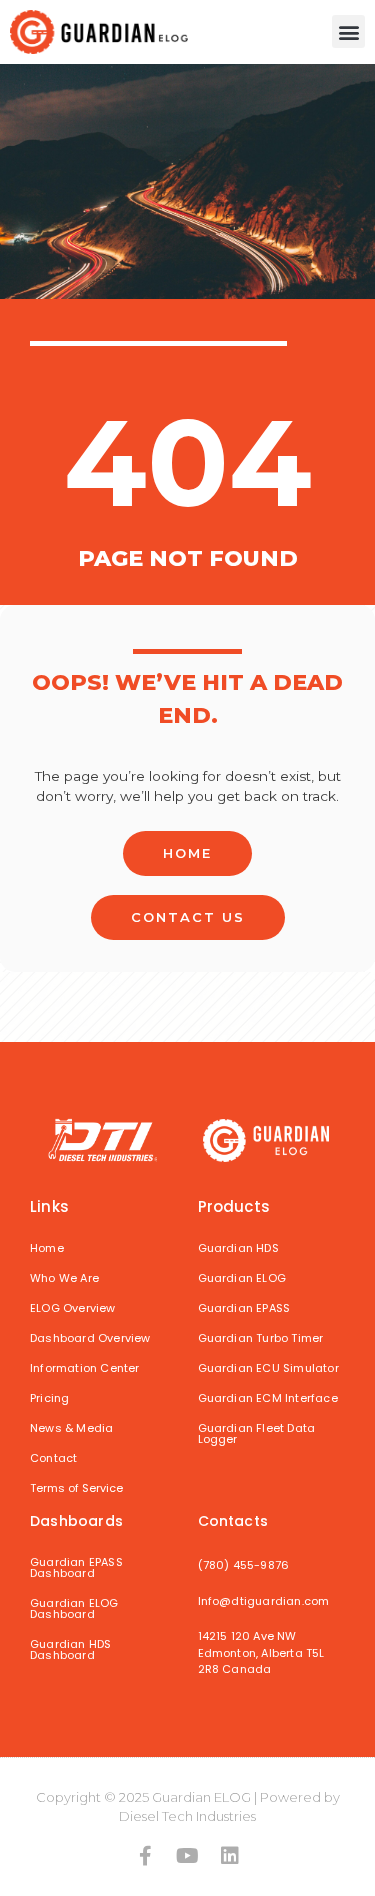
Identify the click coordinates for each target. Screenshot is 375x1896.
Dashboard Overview (90, 1338)
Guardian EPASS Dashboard (76, 1567)
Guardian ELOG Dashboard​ (74, 1608)
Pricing (49, 1398)
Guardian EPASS (244, 1308)
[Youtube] (188, 1856)
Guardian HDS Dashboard (70, 1649)
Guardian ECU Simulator (268, 1368)
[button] (348, 31)
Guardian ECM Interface (268, 1398)
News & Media (71, 1428)
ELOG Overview (73, 1308)
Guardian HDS (238, 1248)
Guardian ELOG (242, 1278)
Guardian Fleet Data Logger (257, 1433)
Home (47, 1248)
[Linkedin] (230, 1856)
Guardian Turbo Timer (261, 1338)
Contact (53, 1458)
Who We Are (64, 1278)
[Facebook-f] (146, 1856)
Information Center (85, 1368)
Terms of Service (76, 1488)
